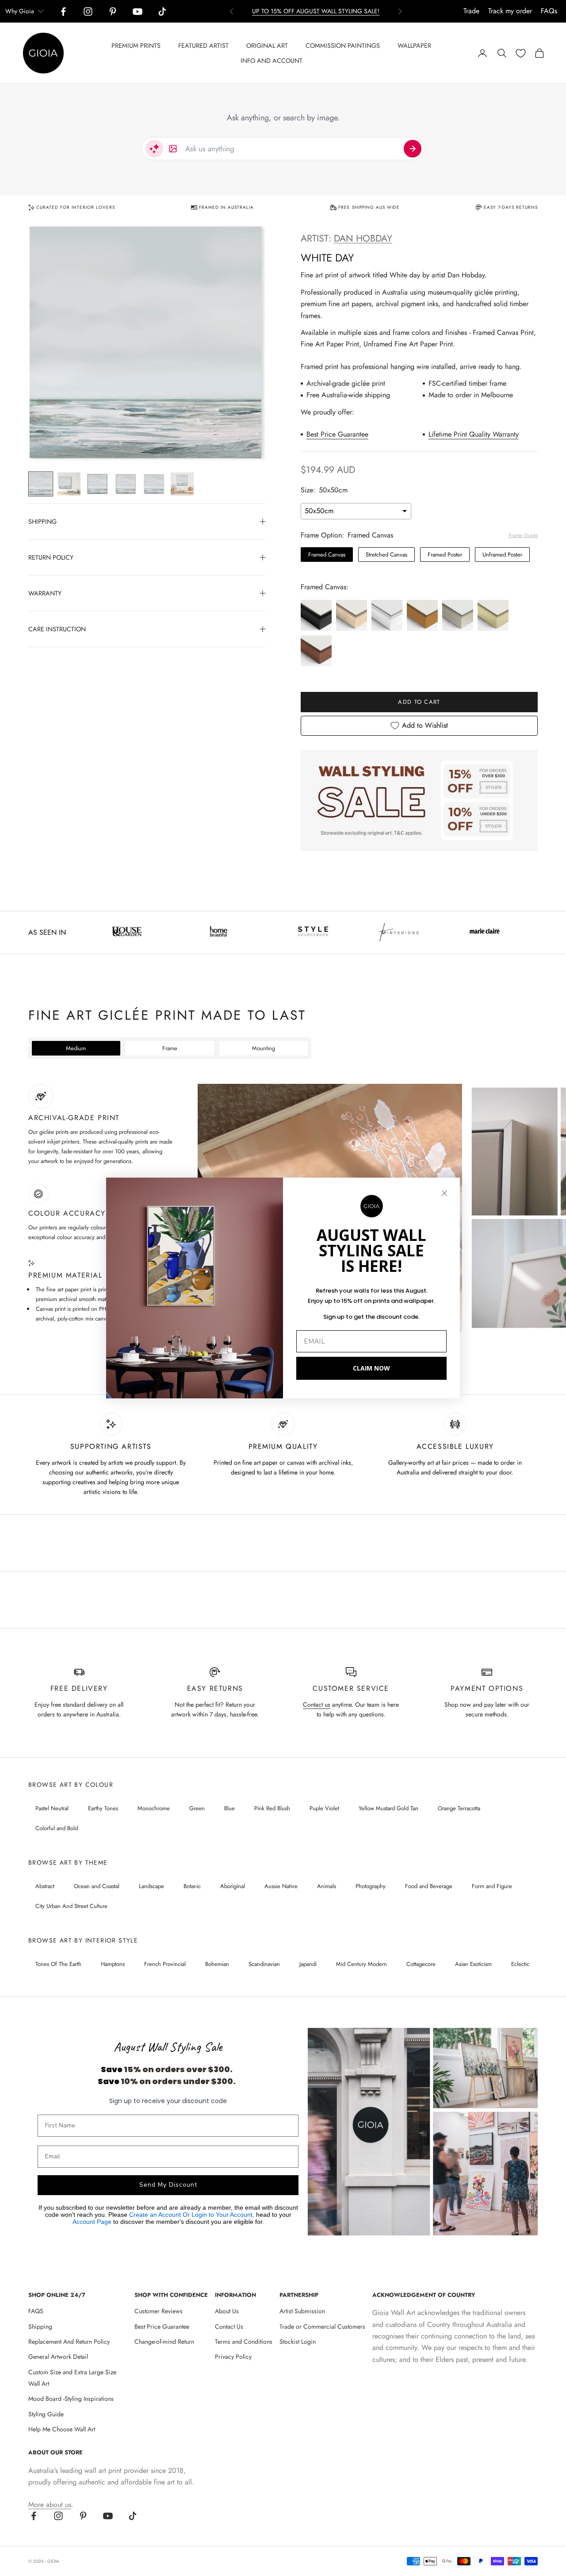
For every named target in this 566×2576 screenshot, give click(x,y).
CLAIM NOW (371, 1368)
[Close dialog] (444, 1193)
